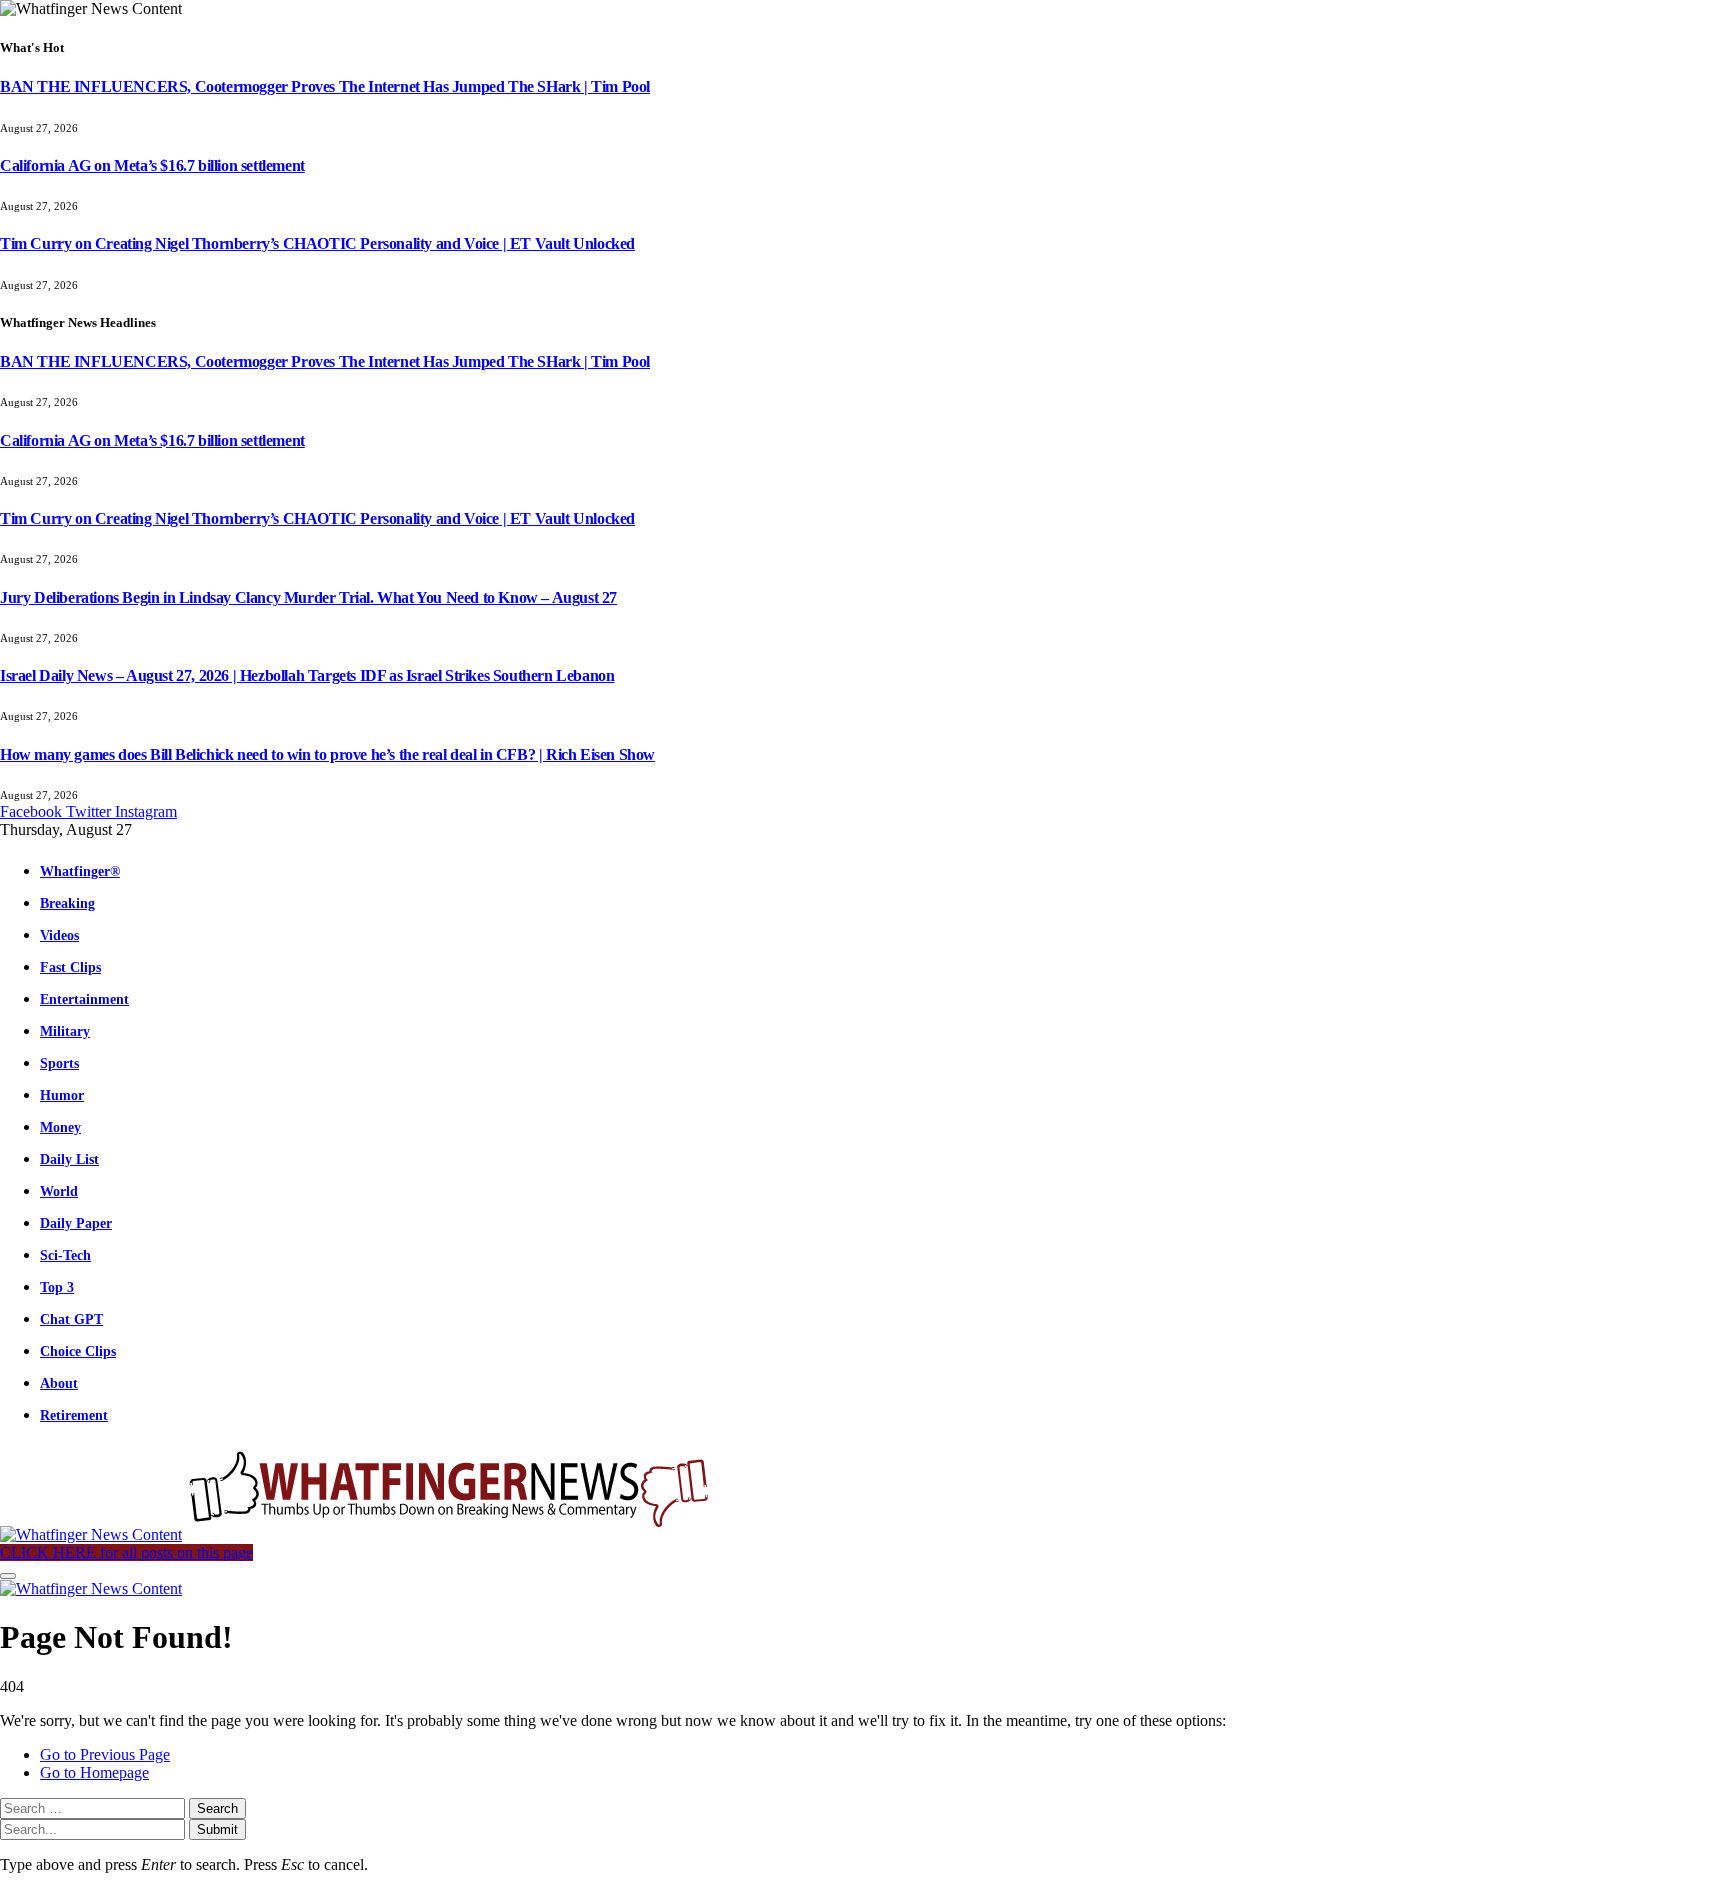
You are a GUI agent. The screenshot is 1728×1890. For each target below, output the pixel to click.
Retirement (74, 1415)
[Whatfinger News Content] (358, 1534)
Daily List (69, 1159)
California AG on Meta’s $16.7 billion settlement (152, 165)
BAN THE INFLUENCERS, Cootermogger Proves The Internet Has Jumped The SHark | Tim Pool (325, 86)
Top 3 (57, 1287)
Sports (59, 1063)
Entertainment (84, 999)
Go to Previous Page (105, 1754)
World (59, 1191)
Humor (62, 1095)
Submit (217, 1829)
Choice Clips (78, 1351)
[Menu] (8, 1576)
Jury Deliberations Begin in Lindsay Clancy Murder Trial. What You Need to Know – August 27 (308, 597)
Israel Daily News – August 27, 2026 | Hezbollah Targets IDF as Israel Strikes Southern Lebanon (307, 675)
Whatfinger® (80, 871)
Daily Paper (76, 1223)
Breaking (67, 903)
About (59, 1383)
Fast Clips (70, 967)
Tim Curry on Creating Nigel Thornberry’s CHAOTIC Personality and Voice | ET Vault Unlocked (317, 243)
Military (65, 1031)
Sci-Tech (65, 1255)
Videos (59, 935)
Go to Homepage (94, 1772)
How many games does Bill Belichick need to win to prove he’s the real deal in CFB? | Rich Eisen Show (327, 754)
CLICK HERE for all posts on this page (126, 1552)
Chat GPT (71, 1319)
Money (60, 1127)
